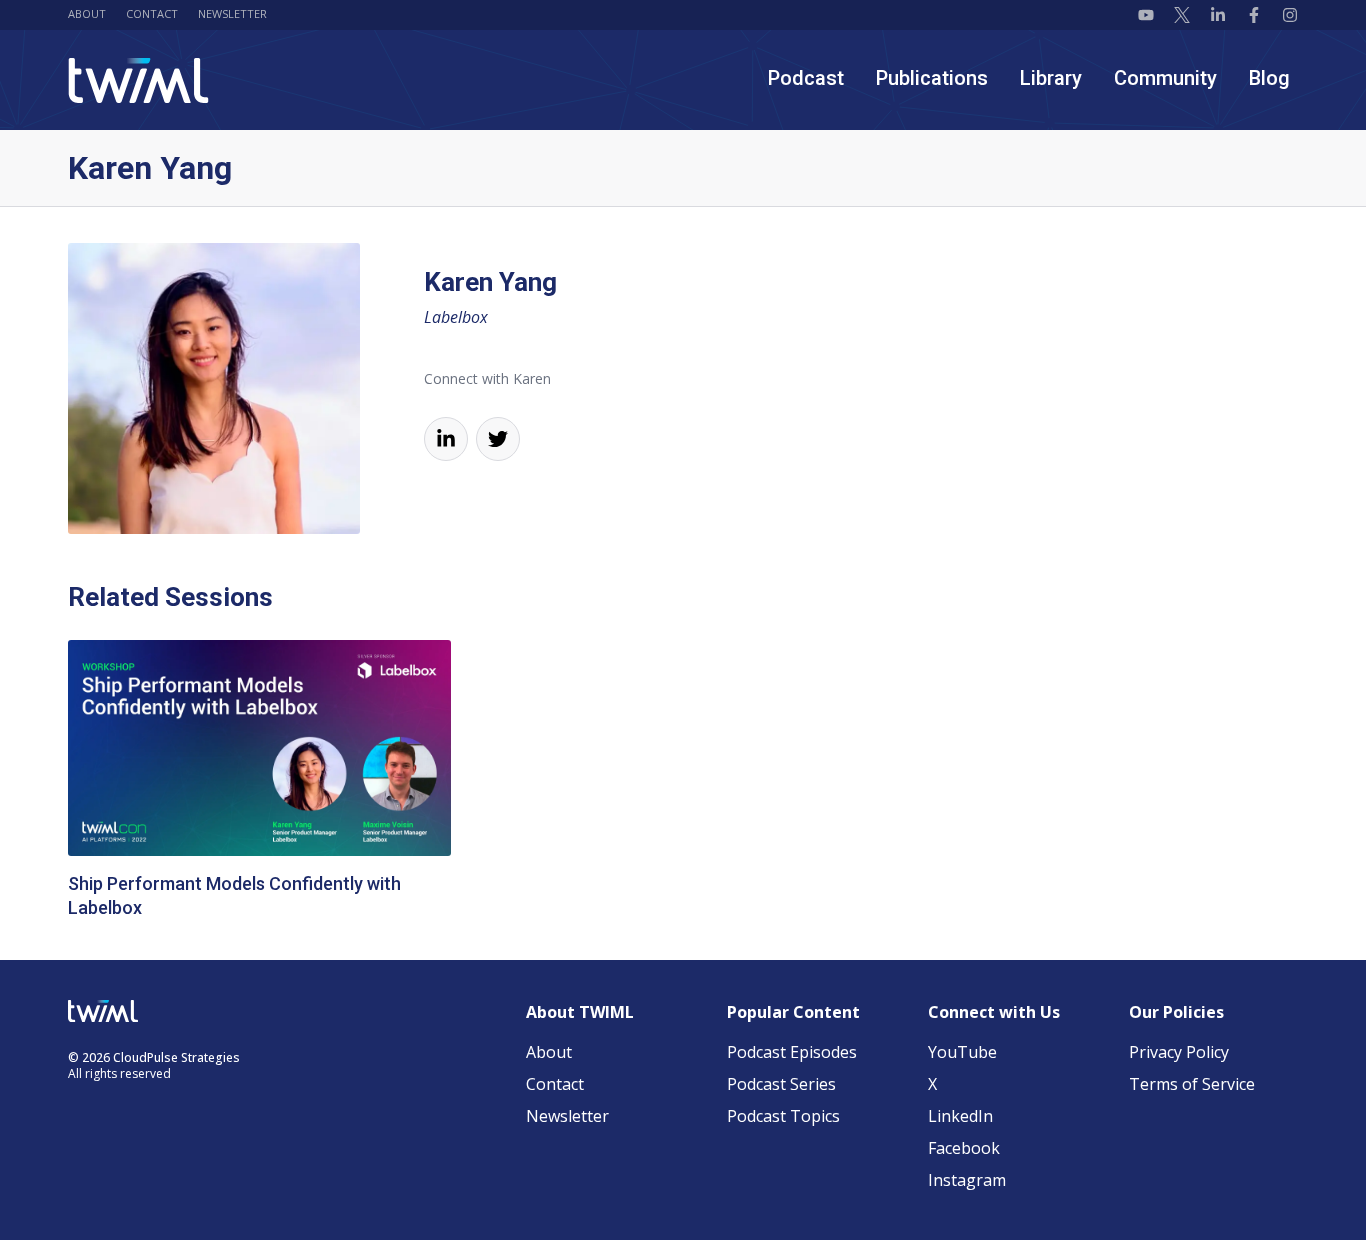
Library (1051, 78)
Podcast (806, 78)
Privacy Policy (1179, 1052)
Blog (1269, 78)
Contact (152, 13)
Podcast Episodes (792, 1052)
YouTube (962, 1052)
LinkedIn (960, 1116)
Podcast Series (781, 1084)
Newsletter (232, 13)
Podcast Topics (783, 1116)
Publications (932, 78)
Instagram (967, 1180)
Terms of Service (1192, 1084)
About (87, 13)
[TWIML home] (138, 80)
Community (1165, 78)
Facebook (964, 1148)
